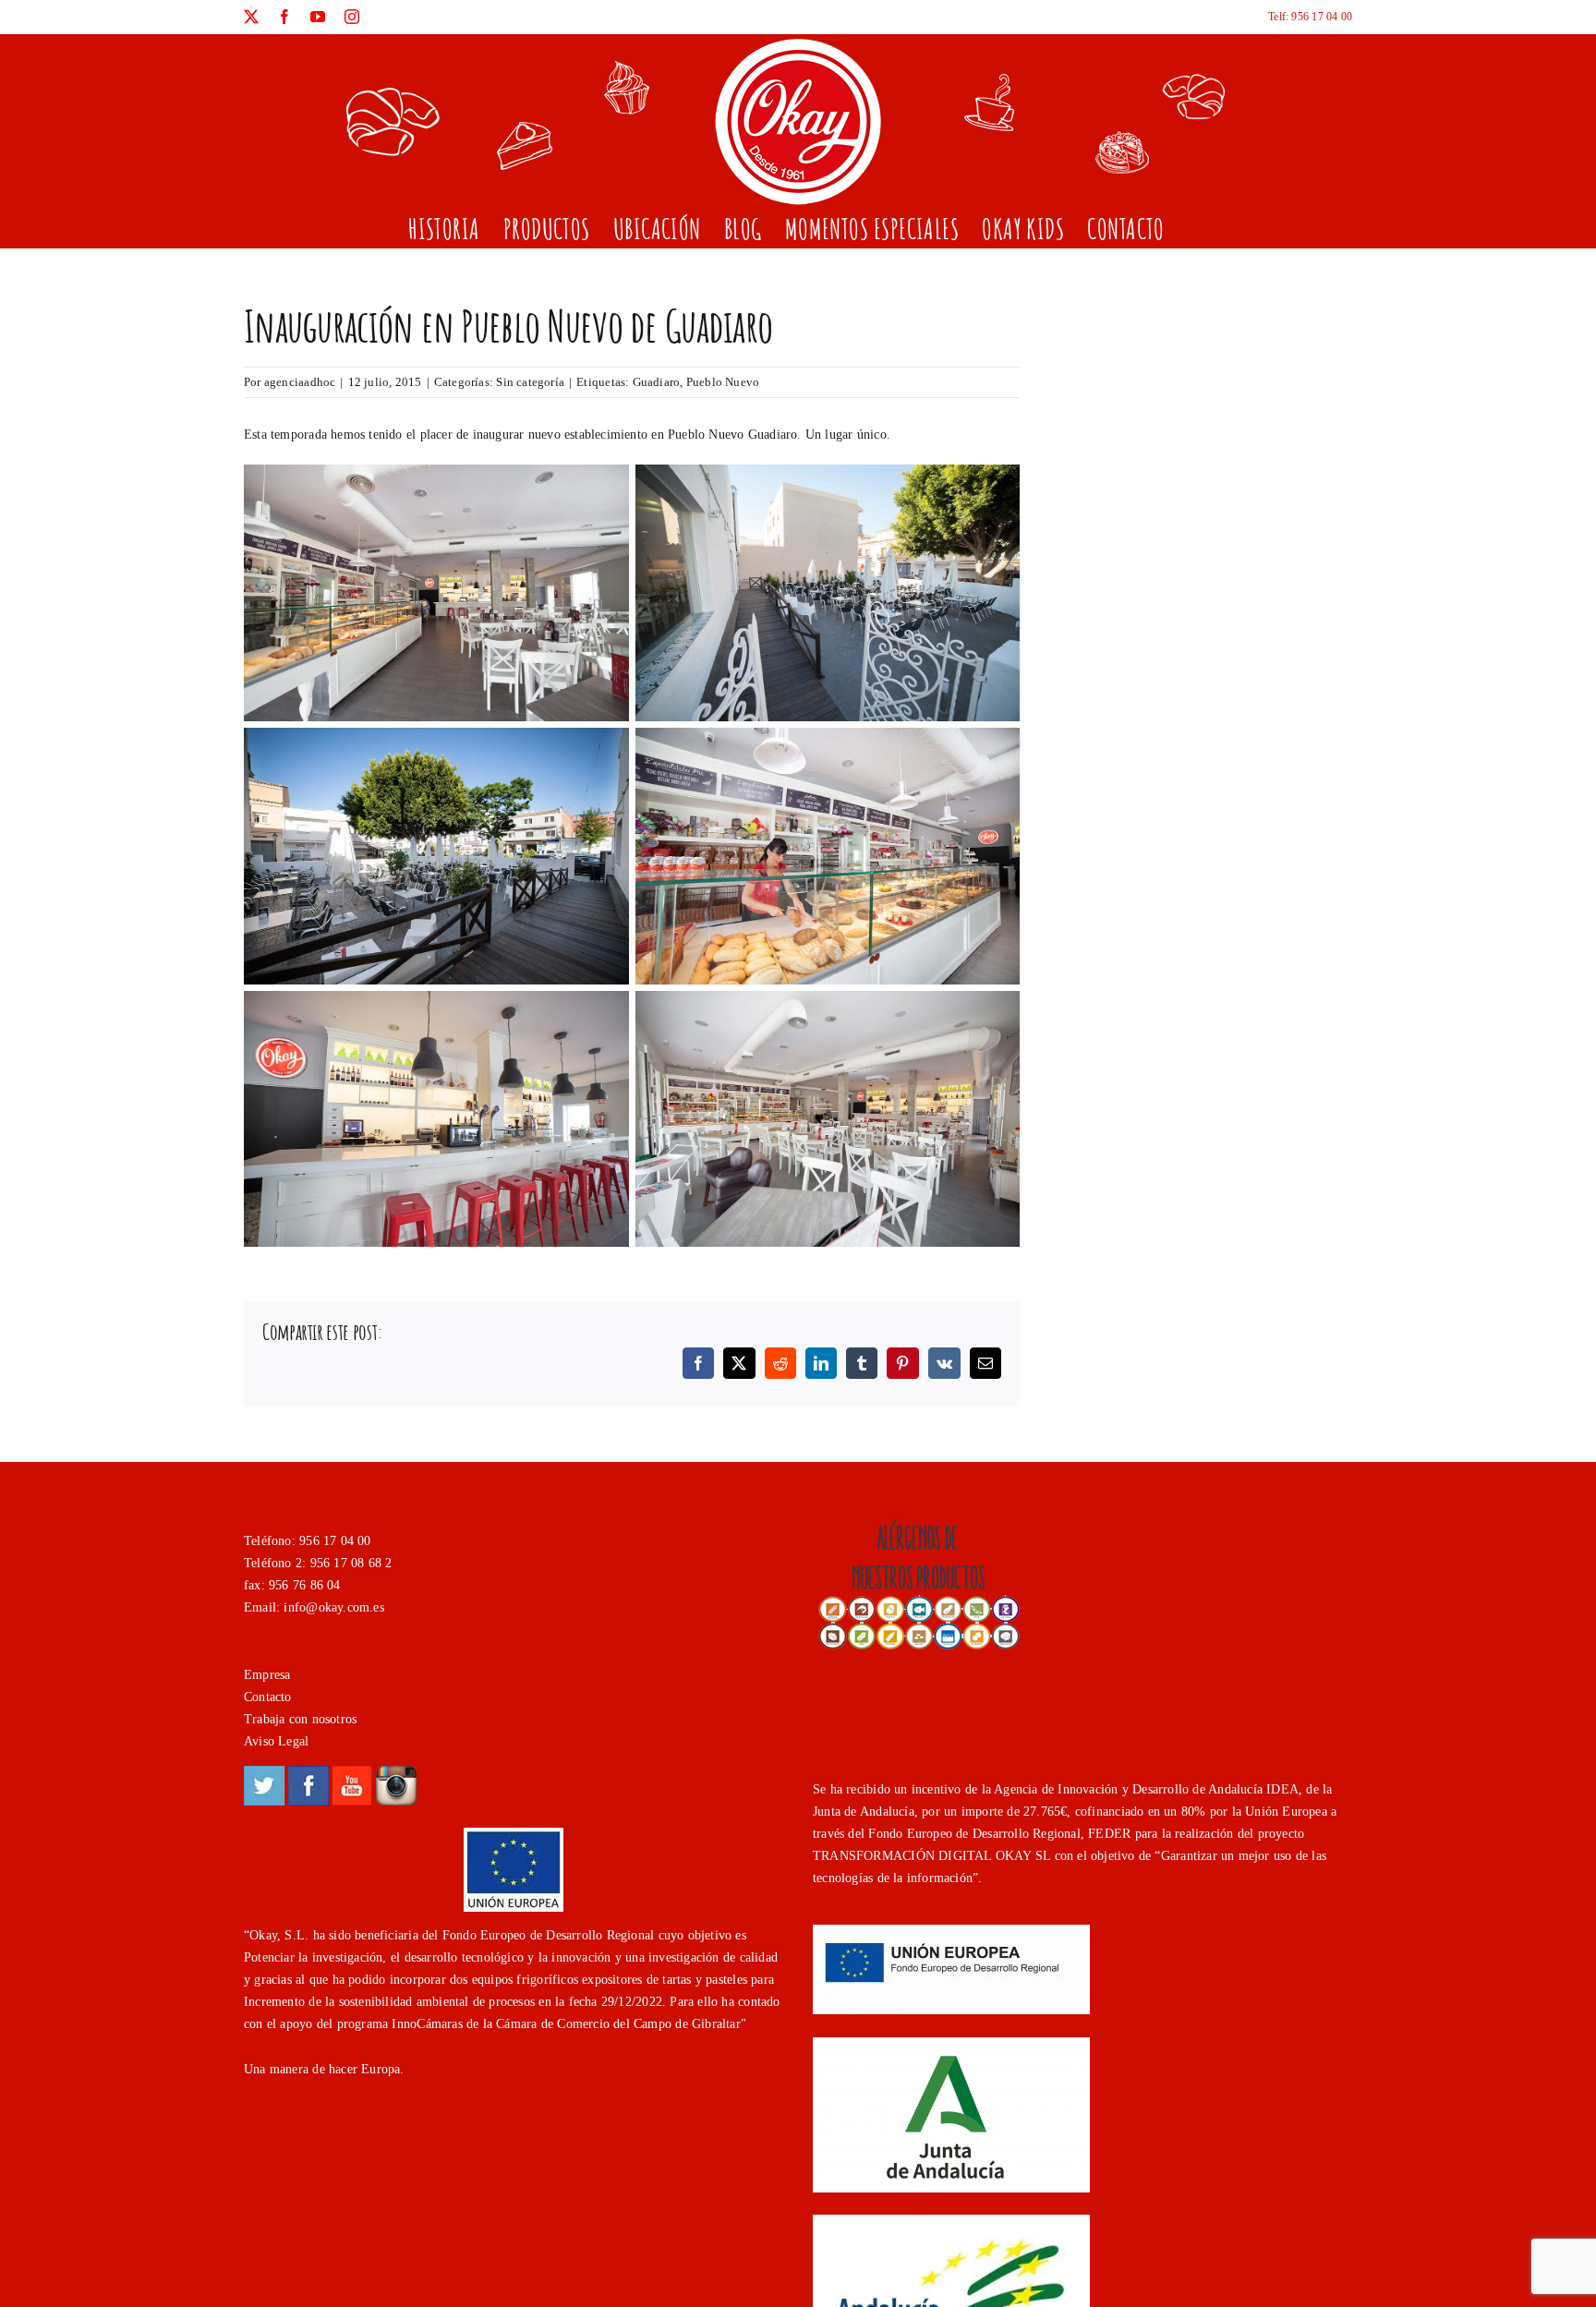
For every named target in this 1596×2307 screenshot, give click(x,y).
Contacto (268, 1697)
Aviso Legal (276, 1741)
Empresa (267, 1675)
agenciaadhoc (300, 382)
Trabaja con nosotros (300, 1719)
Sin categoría (530, 382)
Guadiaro (657, 382)
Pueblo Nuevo (723, 382)
